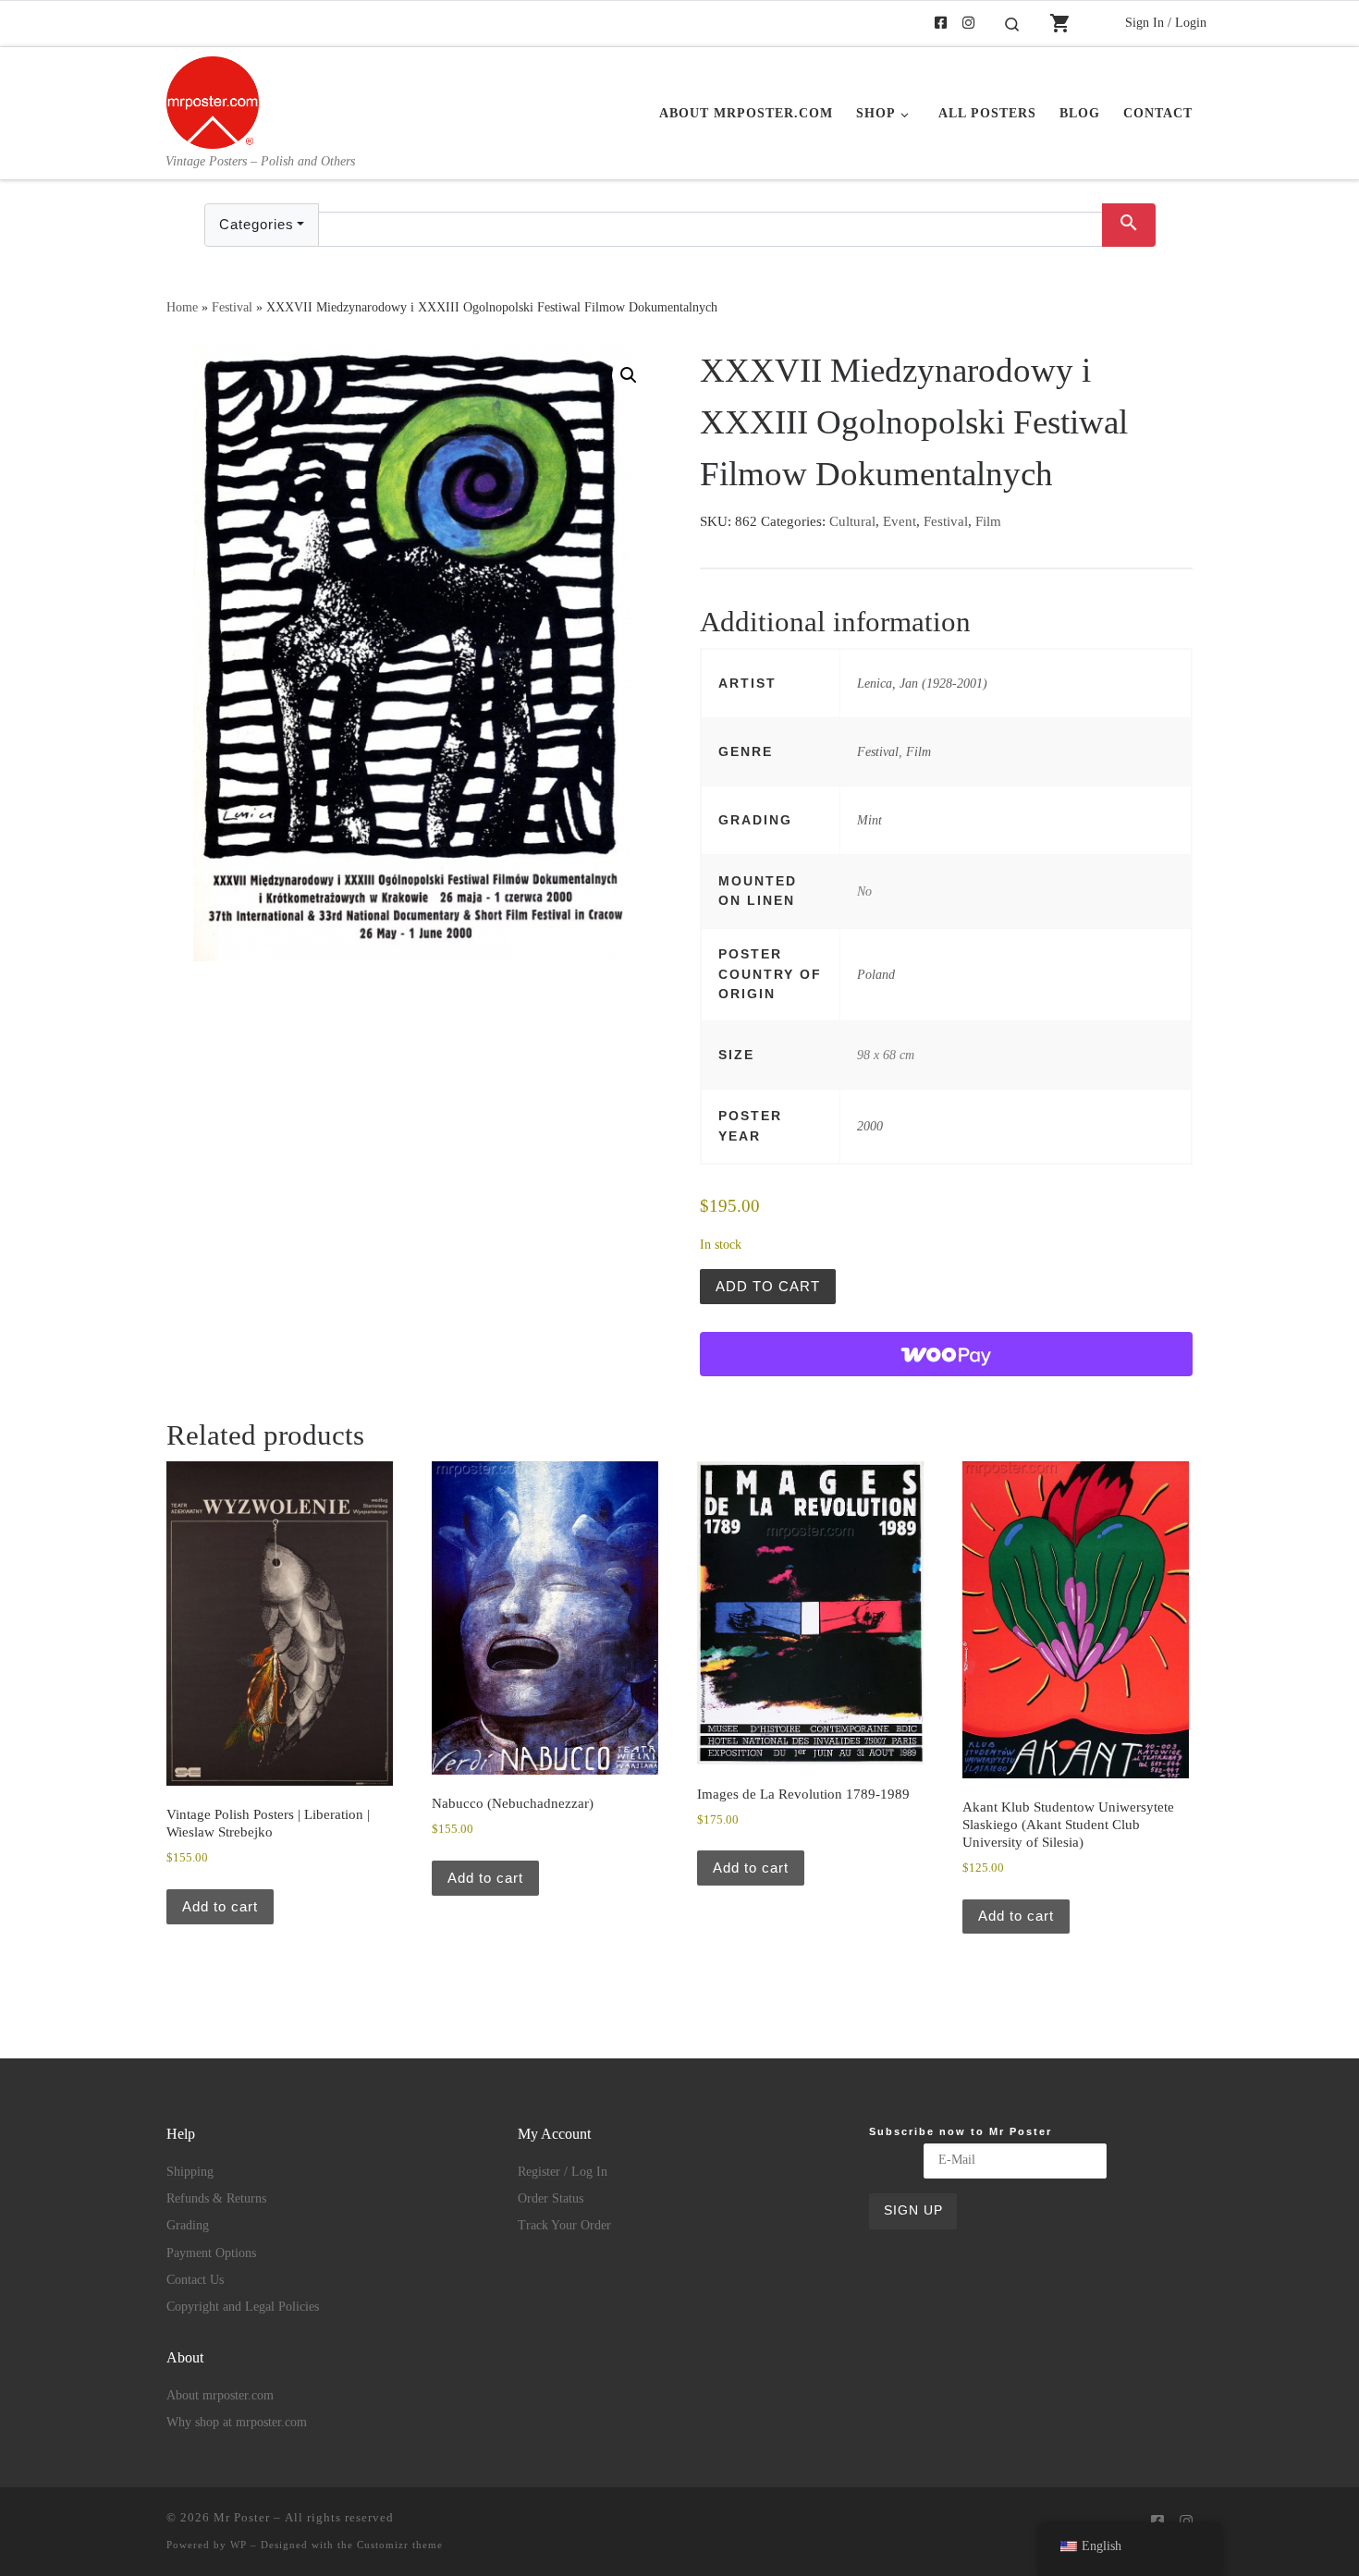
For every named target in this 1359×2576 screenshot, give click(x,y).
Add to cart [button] (220, 1906)
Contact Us (195, 2280)
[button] (629, 375)
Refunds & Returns (216, 2198)
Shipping (190, 2172)
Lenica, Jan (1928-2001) (922, 683)
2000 (870, 1126)
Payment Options (211, 2253)
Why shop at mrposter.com (237, 2422)
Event (900, 521)
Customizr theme (400, 2545)
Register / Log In (563, 2172)
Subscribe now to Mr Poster (961, 2131)
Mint (869, 820)
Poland (876, 974)
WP (239, 2545)
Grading (188, 2225)
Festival (232, 307)
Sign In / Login (1166, 22)
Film (988, 521)
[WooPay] (946, 1354)
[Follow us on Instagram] (968, 24)
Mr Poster (242, 2517)
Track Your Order (564, 2225)
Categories (257, 224)
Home (182, 307)
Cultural (852, 521)
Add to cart (768, 1286)
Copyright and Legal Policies (243, 2307)
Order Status (551, 2198)
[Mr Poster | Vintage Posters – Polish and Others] (213, 100)
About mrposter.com (220, 2395)
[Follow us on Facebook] (941, 24)
